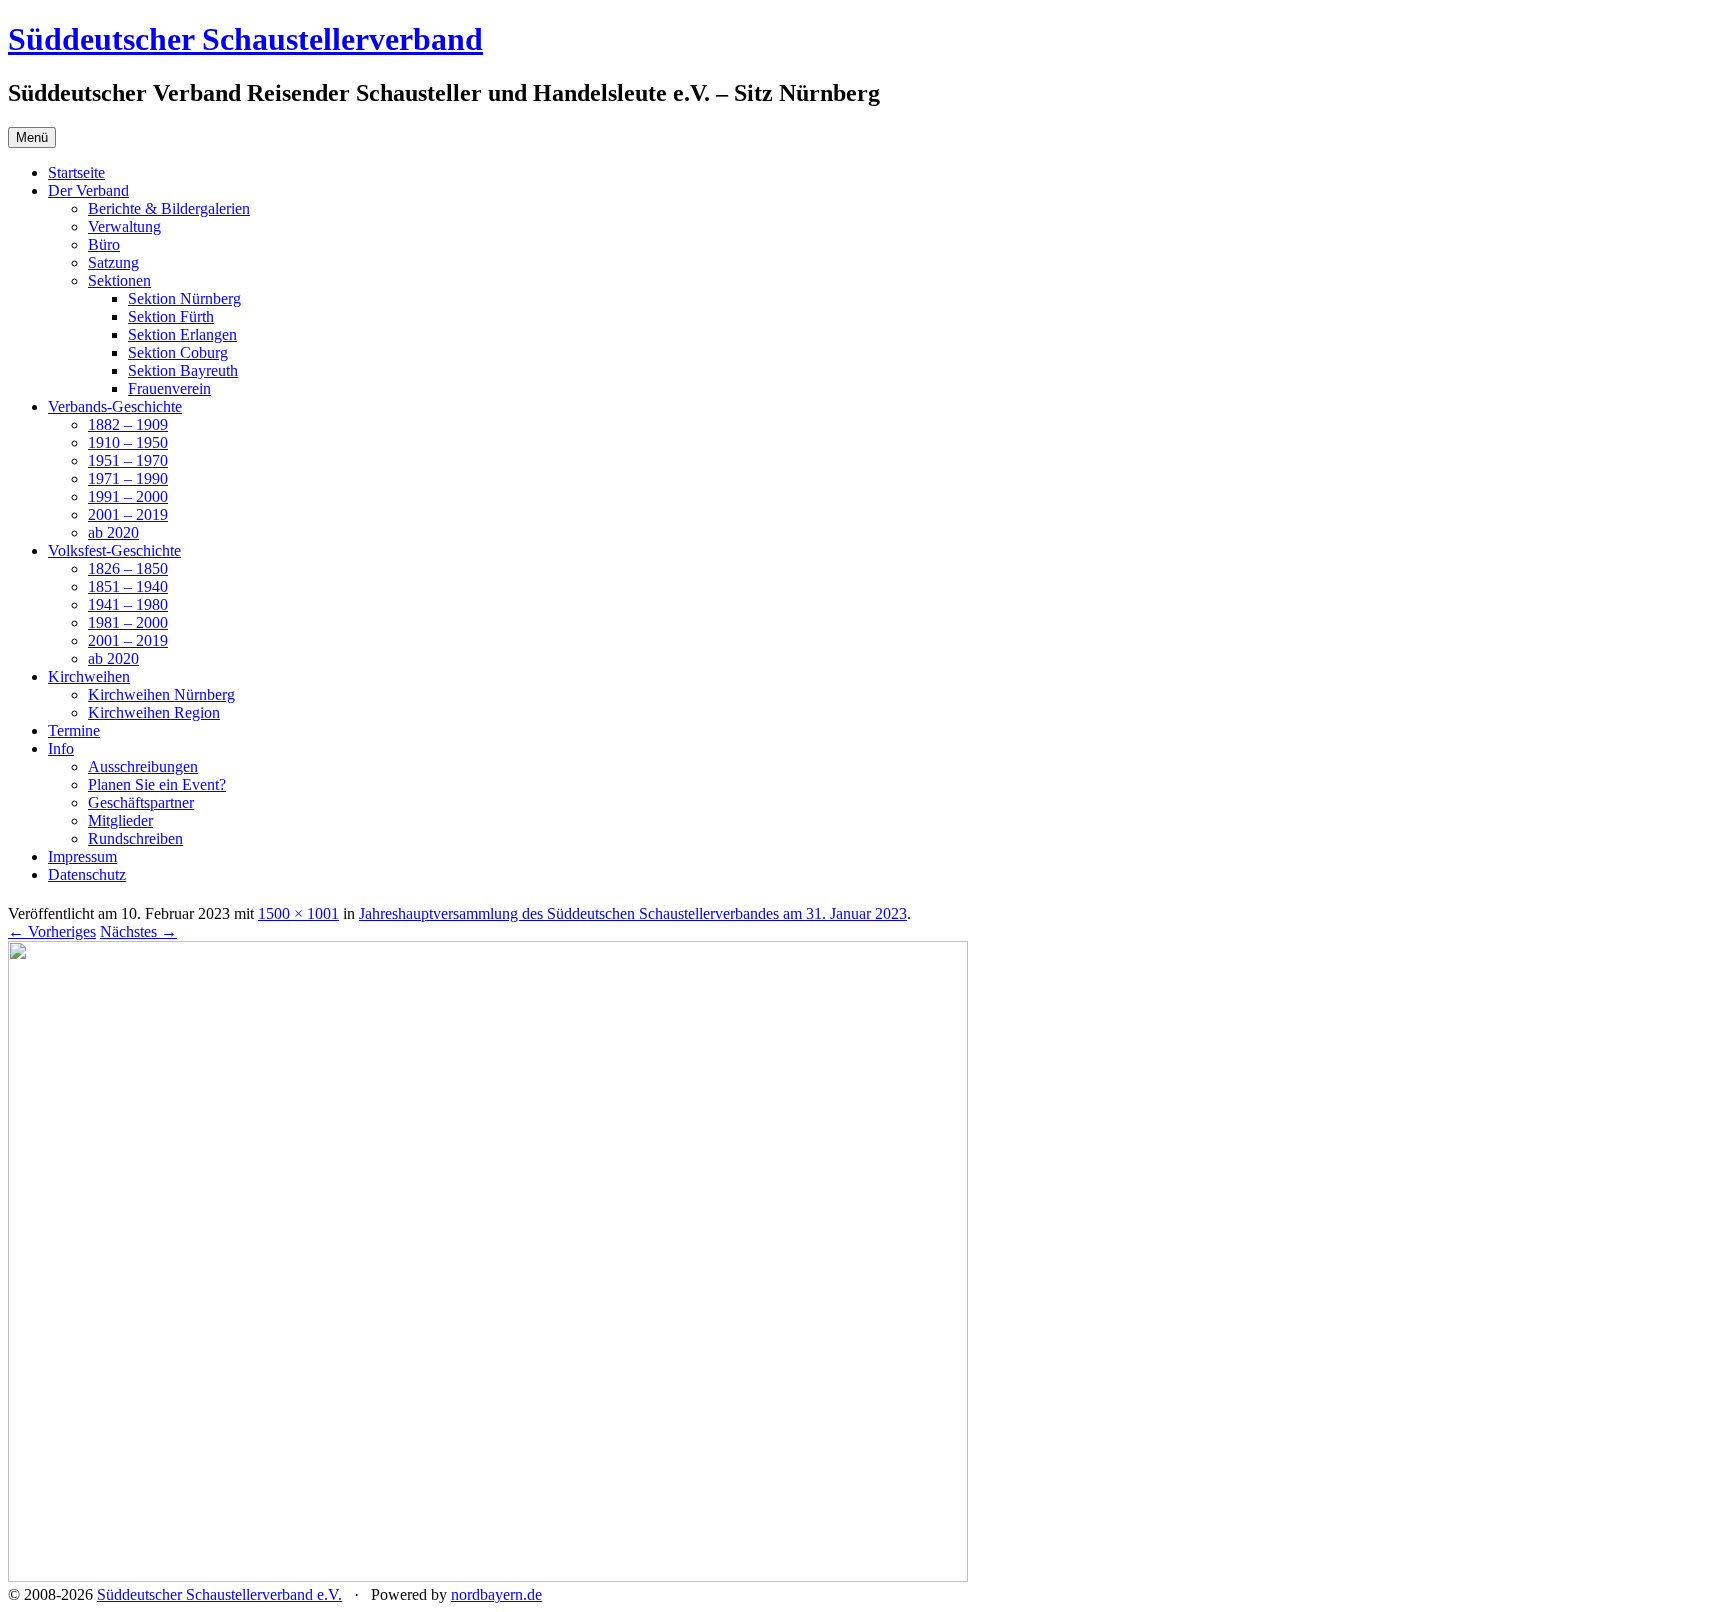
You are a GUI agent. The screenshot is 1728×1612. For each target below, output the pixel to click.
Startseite (76, 172)
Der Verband (88, 190)
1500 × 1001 (298, 913)
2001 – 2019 (128, 514)
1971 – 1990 (128, 478)
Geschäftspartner (141, 802)
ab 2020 (113, 532)
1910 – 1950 (128, 442)
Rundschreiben (135, 838)
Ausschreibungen (143, 766)
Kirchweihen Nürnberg (161, 694)
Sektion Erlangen (182, 334)
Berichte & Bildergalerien (169, 208)
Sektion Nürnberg (184, 298)
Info (61, 748)
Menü (32, 137)
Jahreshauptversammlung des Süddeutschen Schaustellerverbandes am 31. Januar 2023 (633, 913)
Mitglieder (120, 820)
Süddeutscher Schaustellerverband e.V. (219, 1594)
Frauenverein (169, 388)
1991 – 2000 (128, 496)
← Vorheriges (52, 931)
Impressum (82, 856)
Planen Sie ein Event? (157, 784)
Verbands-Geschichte (115, 406)
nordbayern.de (496, 1594)
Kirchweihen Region (154, 712)
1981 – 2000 (128, 622)
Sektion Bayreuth (183, 370)
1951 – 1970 (128, 460)
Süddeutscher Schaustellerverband (245, 39)
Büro (104, 244)
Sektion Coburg (178, 352)
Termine (74, 730)
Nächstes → (138, 931)
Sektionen (119, 280)
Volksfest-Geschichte (114, 550)
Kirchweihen (89, 676)
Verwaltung (124, 226)
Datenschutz (87, 874)
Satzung (113, 262)
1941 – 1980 (128, 604)
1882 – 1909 (128, 424)
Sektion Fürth (171, 316)
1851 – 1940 (128, 586)
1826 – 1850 (128, 568)
